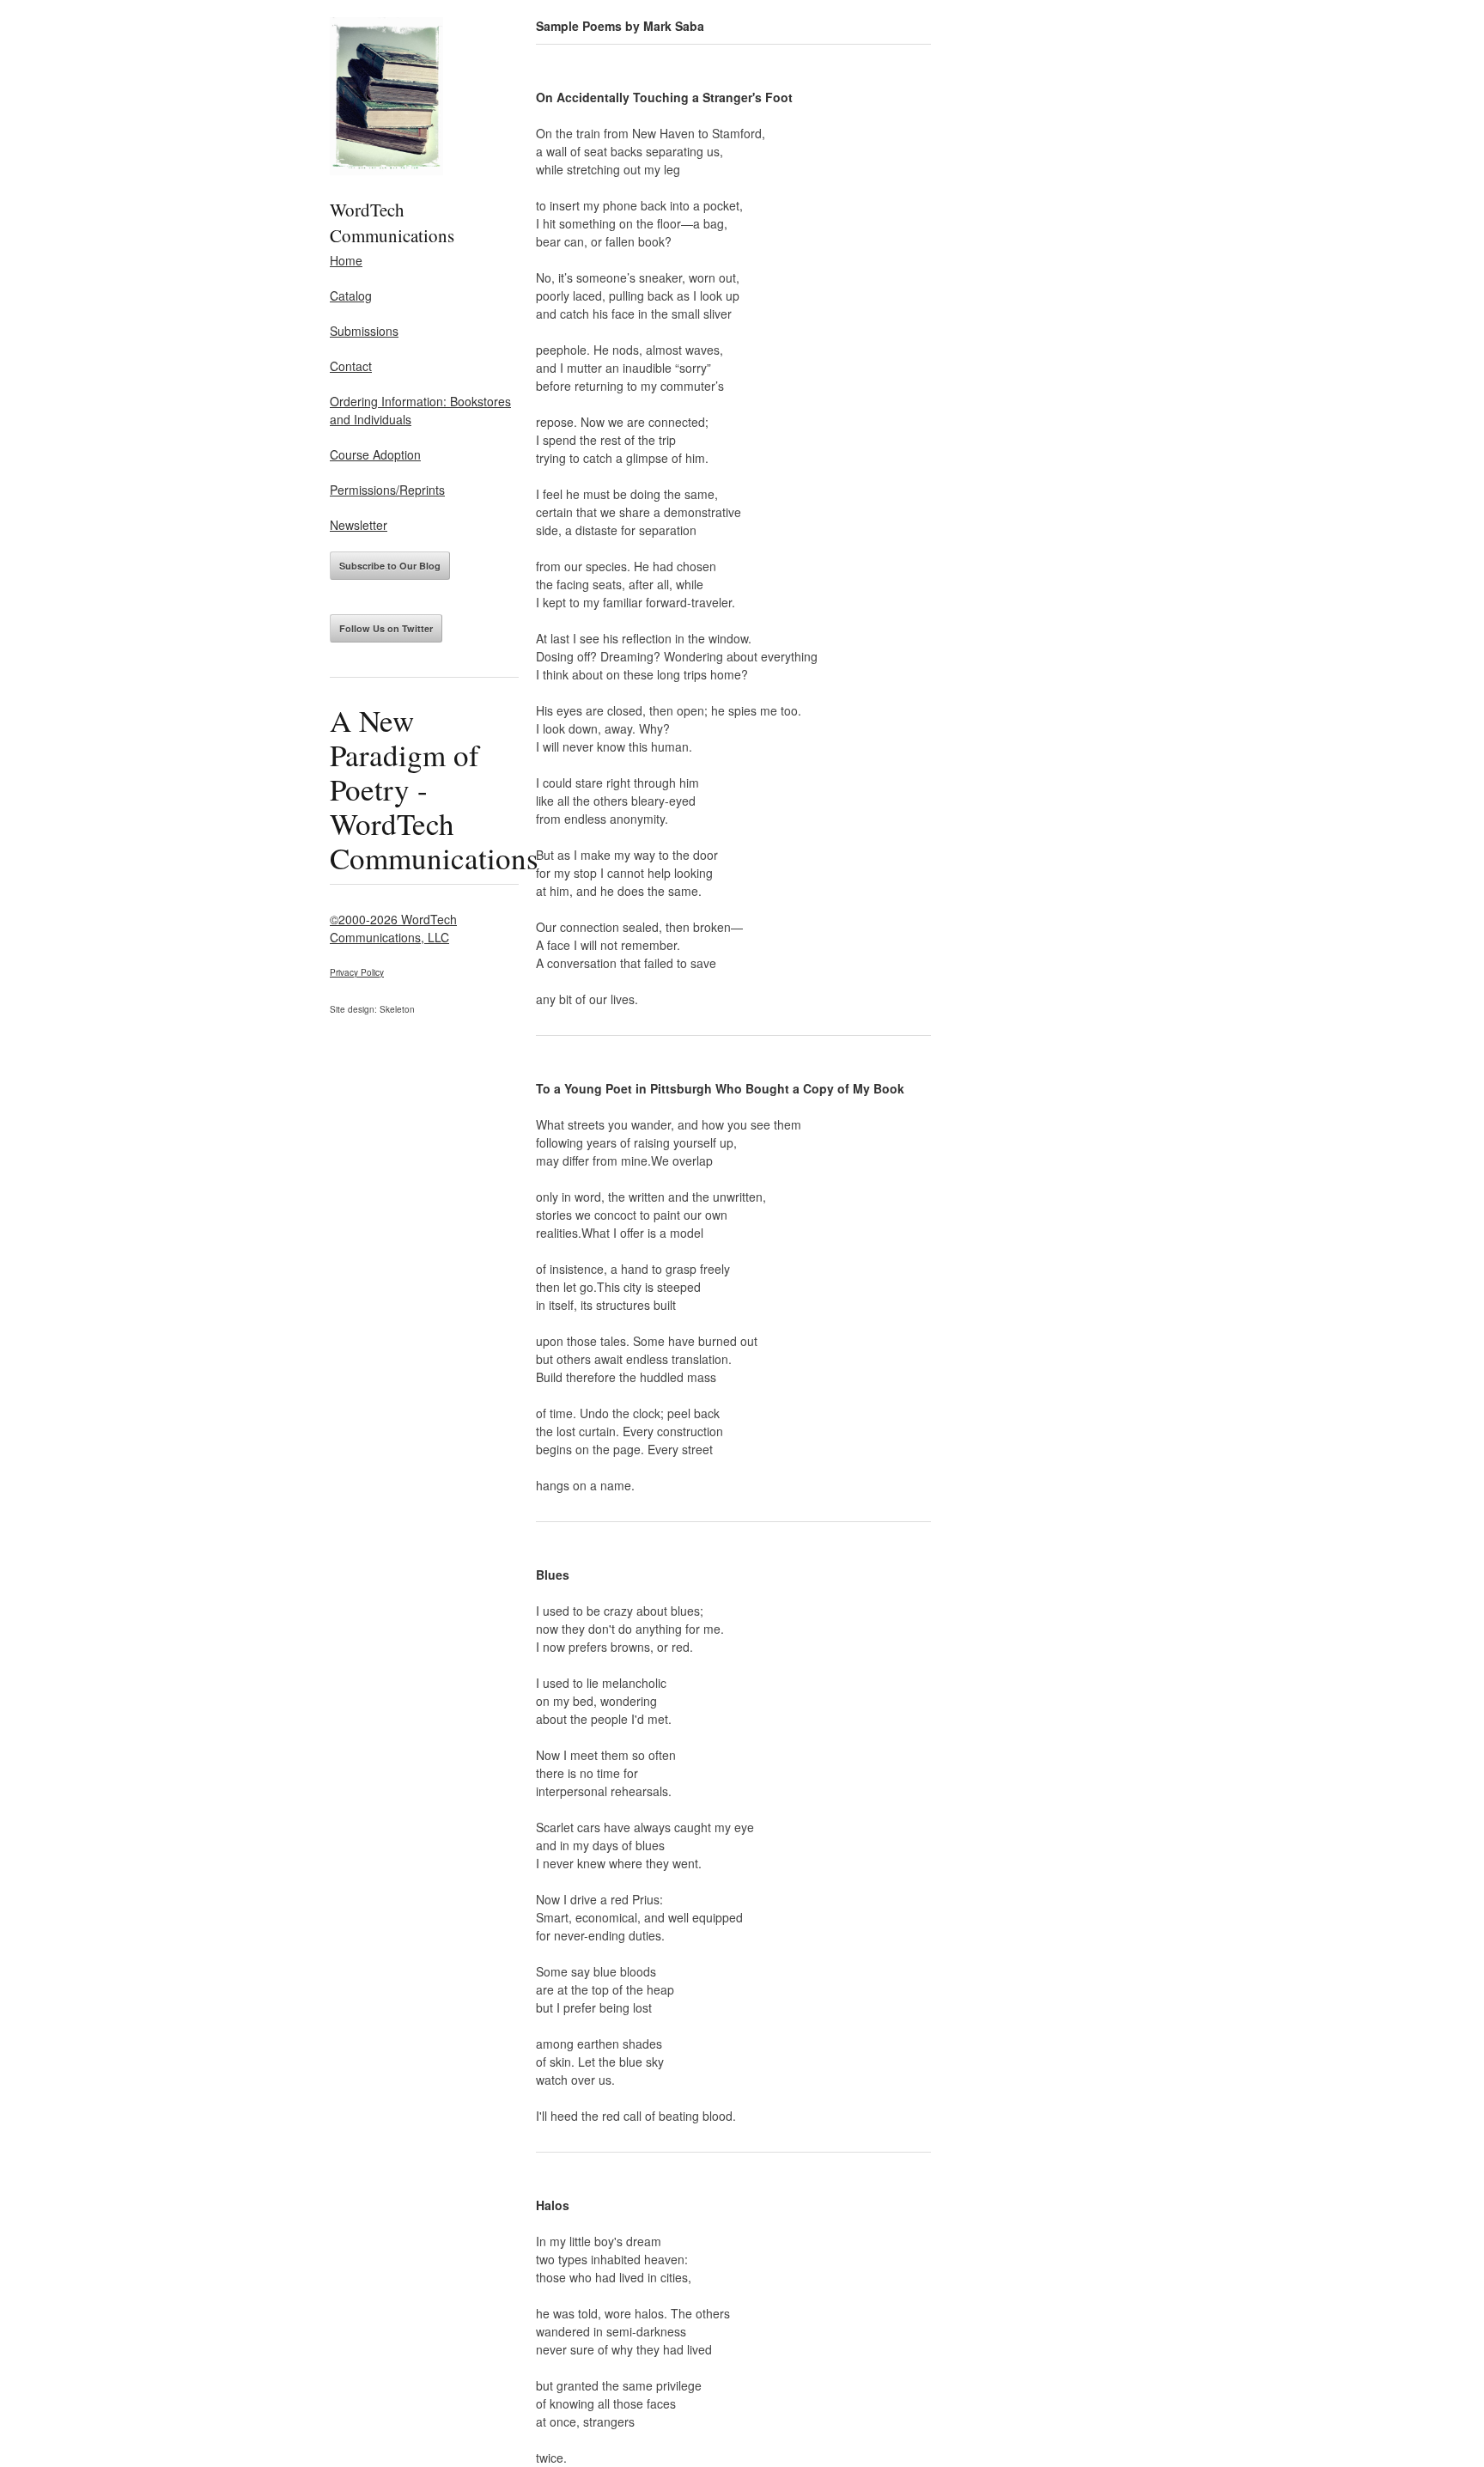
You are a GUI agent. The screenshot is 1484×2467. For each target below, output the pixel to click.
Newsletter (359, 525)
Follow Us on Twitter (386, 628)
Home (346, 260)
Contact (351, 366)
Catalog (351, 295)
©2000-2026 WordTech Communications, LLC (393, 928)
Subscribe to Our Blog (390, 566)
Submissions (364, 331)
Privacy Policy (357, 972)
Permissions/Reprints (387, 490)
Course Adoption (375, 454)
